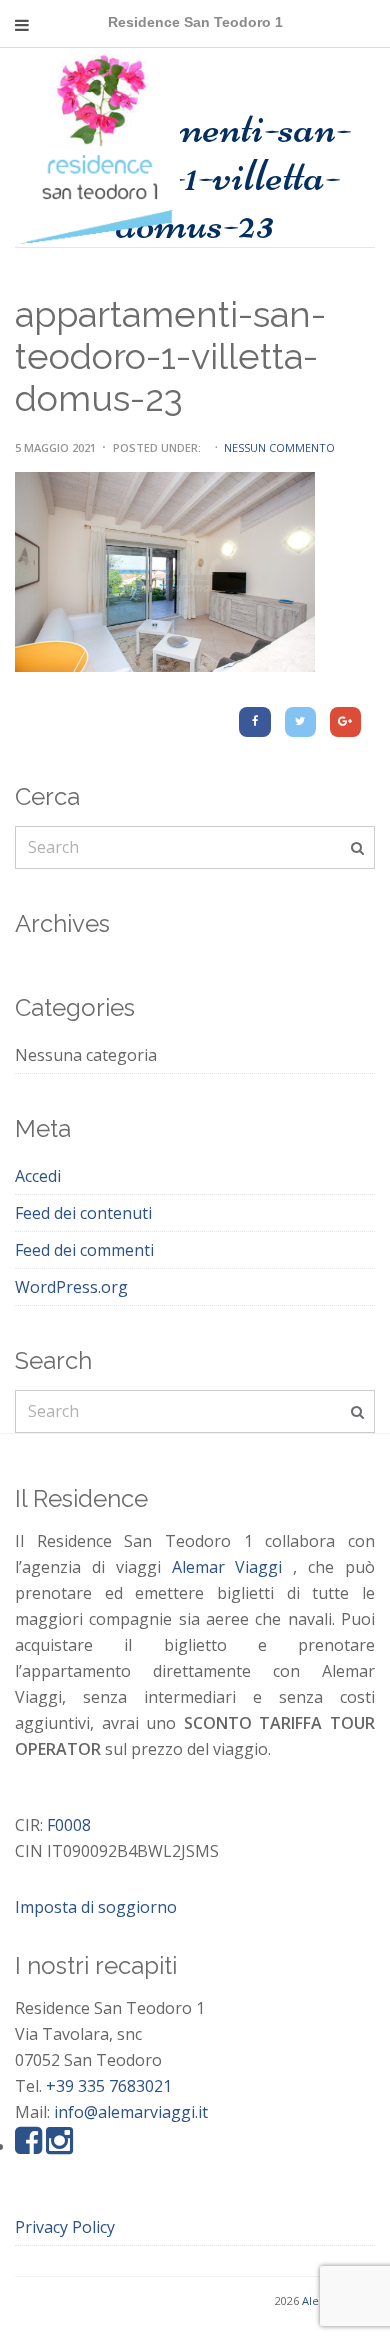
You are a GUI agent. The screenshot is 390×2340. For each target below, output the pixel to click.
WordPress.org (71, 1287)
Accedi (38, 1176)
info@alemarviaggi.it (131, 2112)
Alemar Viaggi (227, 1567)
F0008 (69, 1825)
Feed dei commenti (84, 1250)
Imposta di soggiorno (96, 1907)
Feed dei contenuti (83, 1213)
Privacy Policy (65, 2227)
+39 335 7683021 (109, 2086)
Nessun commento (279, 447)
